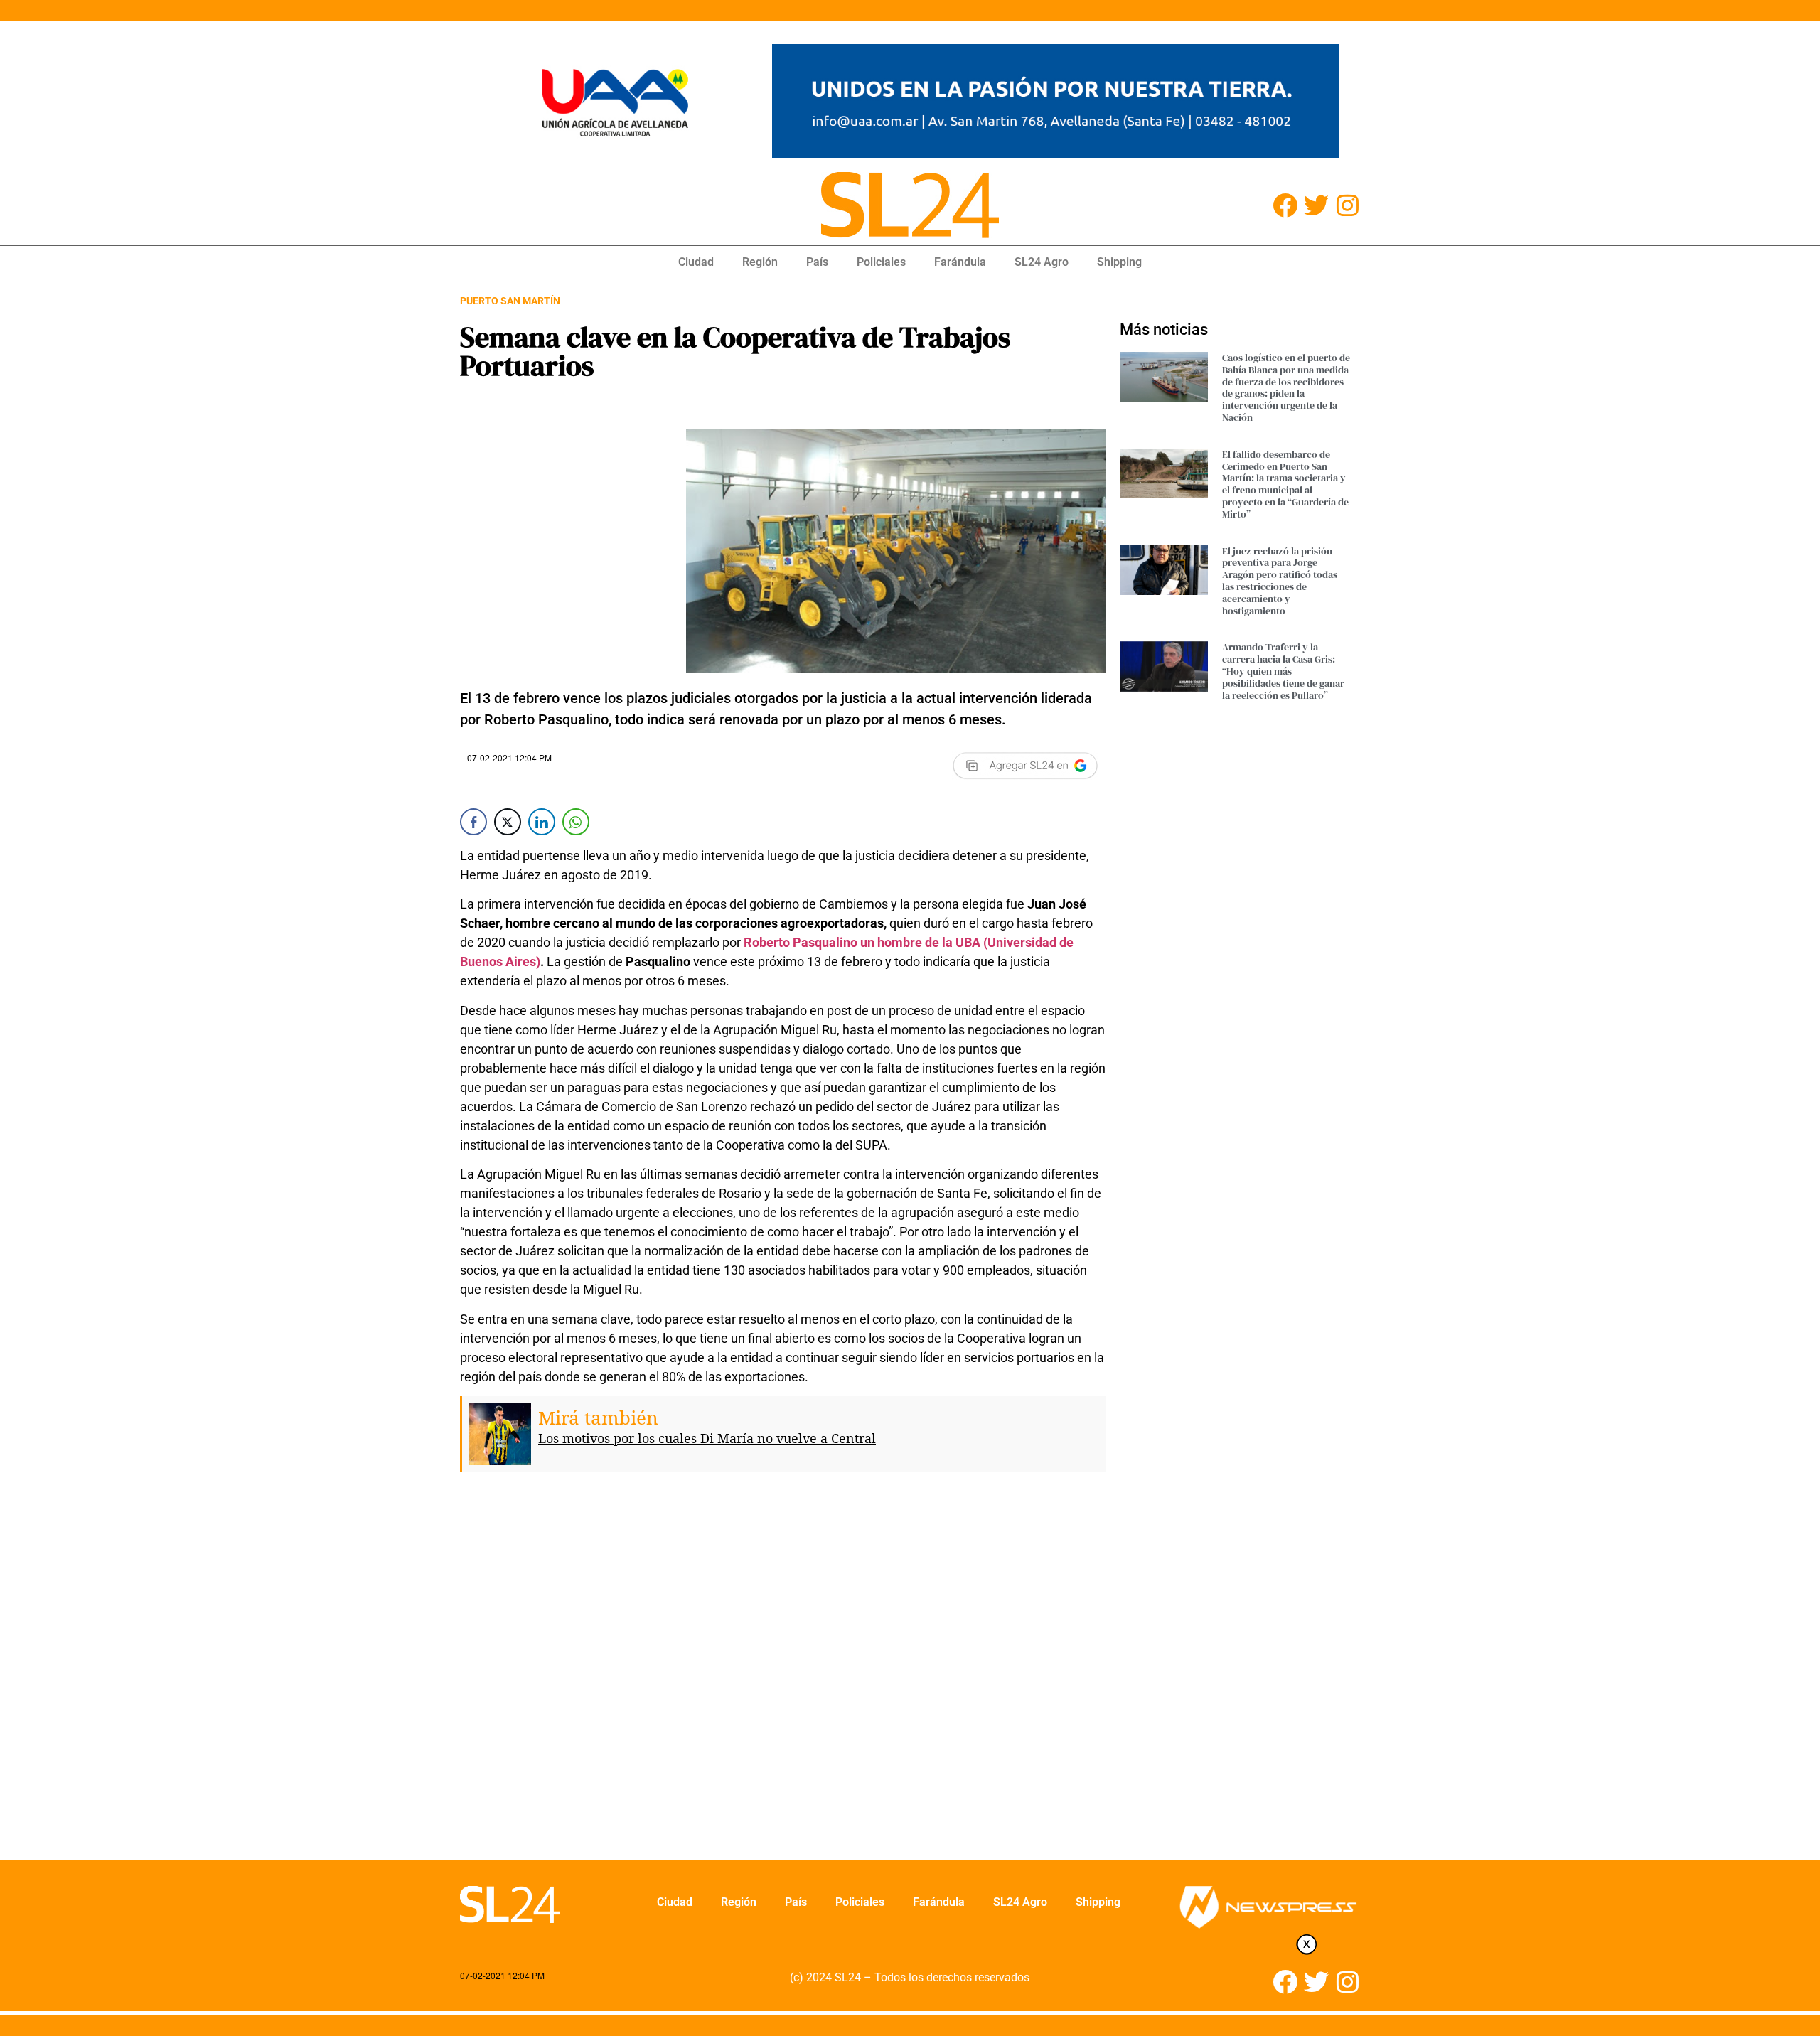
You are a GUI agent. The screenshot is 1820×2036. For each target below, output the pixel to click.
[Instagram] (1348, 205)
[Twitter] (1316, 205)
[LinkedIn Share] (542, 822)
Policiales (881, 262)
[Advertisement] (783, 1691)
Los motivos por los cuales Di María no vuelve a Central (707, 1438)
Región (760, 262)
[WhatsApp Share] (576, 822)
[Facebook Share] (473, 822)
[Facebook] (1285, 205)
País (817, 262)
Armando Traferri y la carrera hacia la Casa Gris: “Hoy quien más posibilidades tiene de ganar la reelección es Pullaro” (1283, 671)
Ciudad (696, 262)
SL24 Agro (1042, 262)
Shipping (1119, 262)
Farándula (960, 262)
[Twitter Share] (508, 822)
